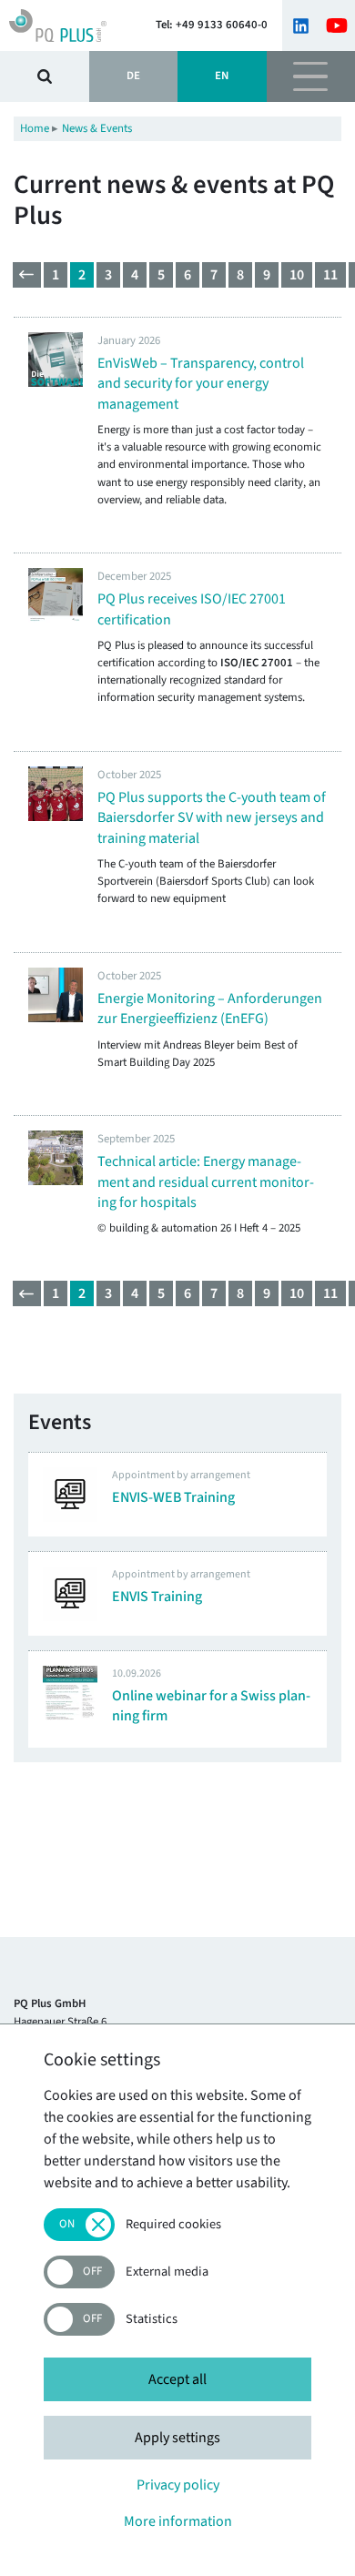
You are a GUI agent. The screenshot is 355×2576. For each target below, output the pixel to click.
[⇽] (27, 275)
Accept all (177, 2379)
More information (178, 2521)
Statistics (152, 2320)
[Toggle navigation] (310, 76)
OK (45, 76)
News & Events (97, 128)
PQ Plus (71, 25)
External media (167, 2272)
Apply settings (177, 2438)
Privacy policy (178, 2485)
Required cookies (173, 2225)
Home (35, 128)
